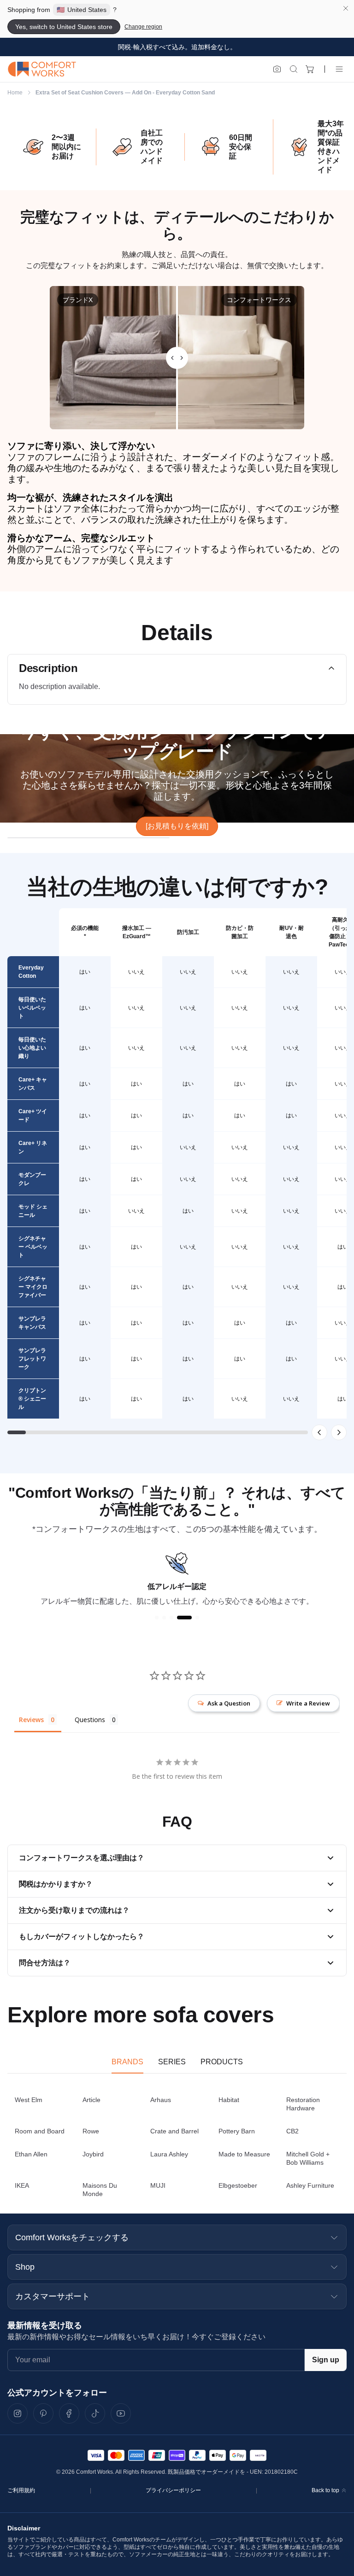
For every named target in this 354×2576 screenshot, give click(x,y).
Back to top (325, 2490)
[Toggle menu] (339, 69)
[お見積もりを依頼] (177, 826)
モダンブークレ (32, 1179)
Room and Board (40, 2131)
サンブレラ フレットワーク (32, 1359)
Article (91, 2100)
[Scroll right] (339, 1432)
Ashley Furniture (310, 2185)
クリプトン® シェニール (32, 1399)
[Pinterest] (43, 2413)
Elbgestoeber (238, 2185)
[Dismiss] (346, 8)
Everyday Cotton (31, 972)
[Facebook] (69, 2413)
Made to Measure (244, 2154)
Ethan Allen (31, 2154)
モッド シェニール (33, 1211)
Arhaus (161, 2100)
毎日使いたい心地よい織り (32, 1048)
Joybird (93, 2154)
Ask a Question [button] (229, 1703)
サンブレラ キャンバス (32, 1323)
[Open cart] (310, 69)
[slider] (177, 358)
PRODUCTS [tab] (222, 2062)
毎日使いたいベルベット (32, 1008)
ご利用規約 (21, 2490)
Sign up (326, 2360)
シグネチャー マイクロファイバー (33, 1287)
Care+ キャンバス (33, 1084)
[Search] (294, 69)
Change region (143, 27)
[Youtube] (121, 2413)
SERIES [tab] (172, 2062)
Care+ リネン (33, 1147)
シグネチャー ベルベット (33, 1247)
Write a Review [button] (308, 1703)
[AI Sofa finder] (277, 69)
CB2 (292, 2131)
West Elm (29, 2100)
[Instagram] (18, 2413)
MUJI (158, 2185)
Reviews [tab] (31, 1720)
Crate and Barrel (174, 2131)
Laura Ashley (169, 2154)
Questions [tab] (90, 1720)
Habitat (229, 2100)
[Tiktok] (95, 2413)
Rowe (91, 2131)
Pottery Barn (237, 2131)
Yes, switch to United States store (64, 27)
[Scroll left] (319, 1432)
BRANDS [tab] (127, 2062)
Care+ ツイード (33, 1116)
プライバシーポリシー (173, 2490)
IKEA (22, 2185)
